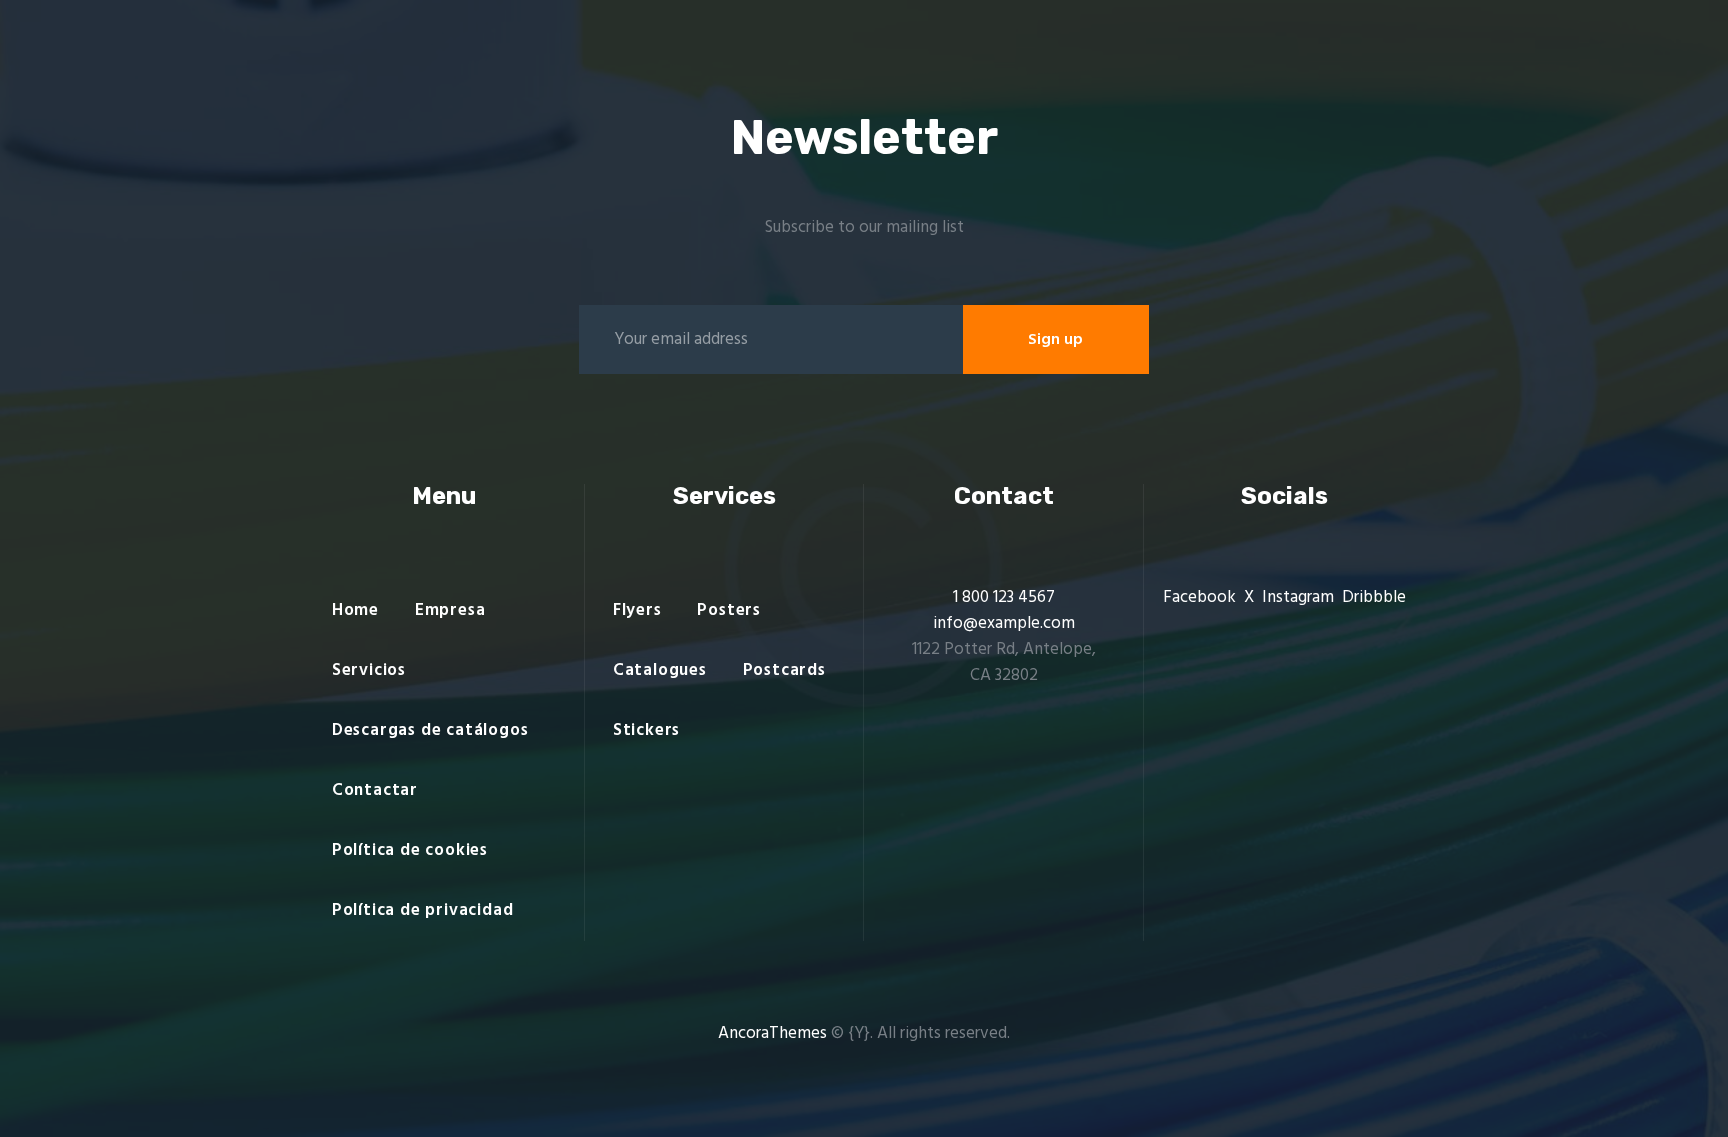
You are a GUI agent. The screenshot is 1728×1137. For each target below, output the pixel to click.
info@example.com (1004, 623)
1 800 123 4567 (1004, 597)
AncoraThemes (772, 1033)
